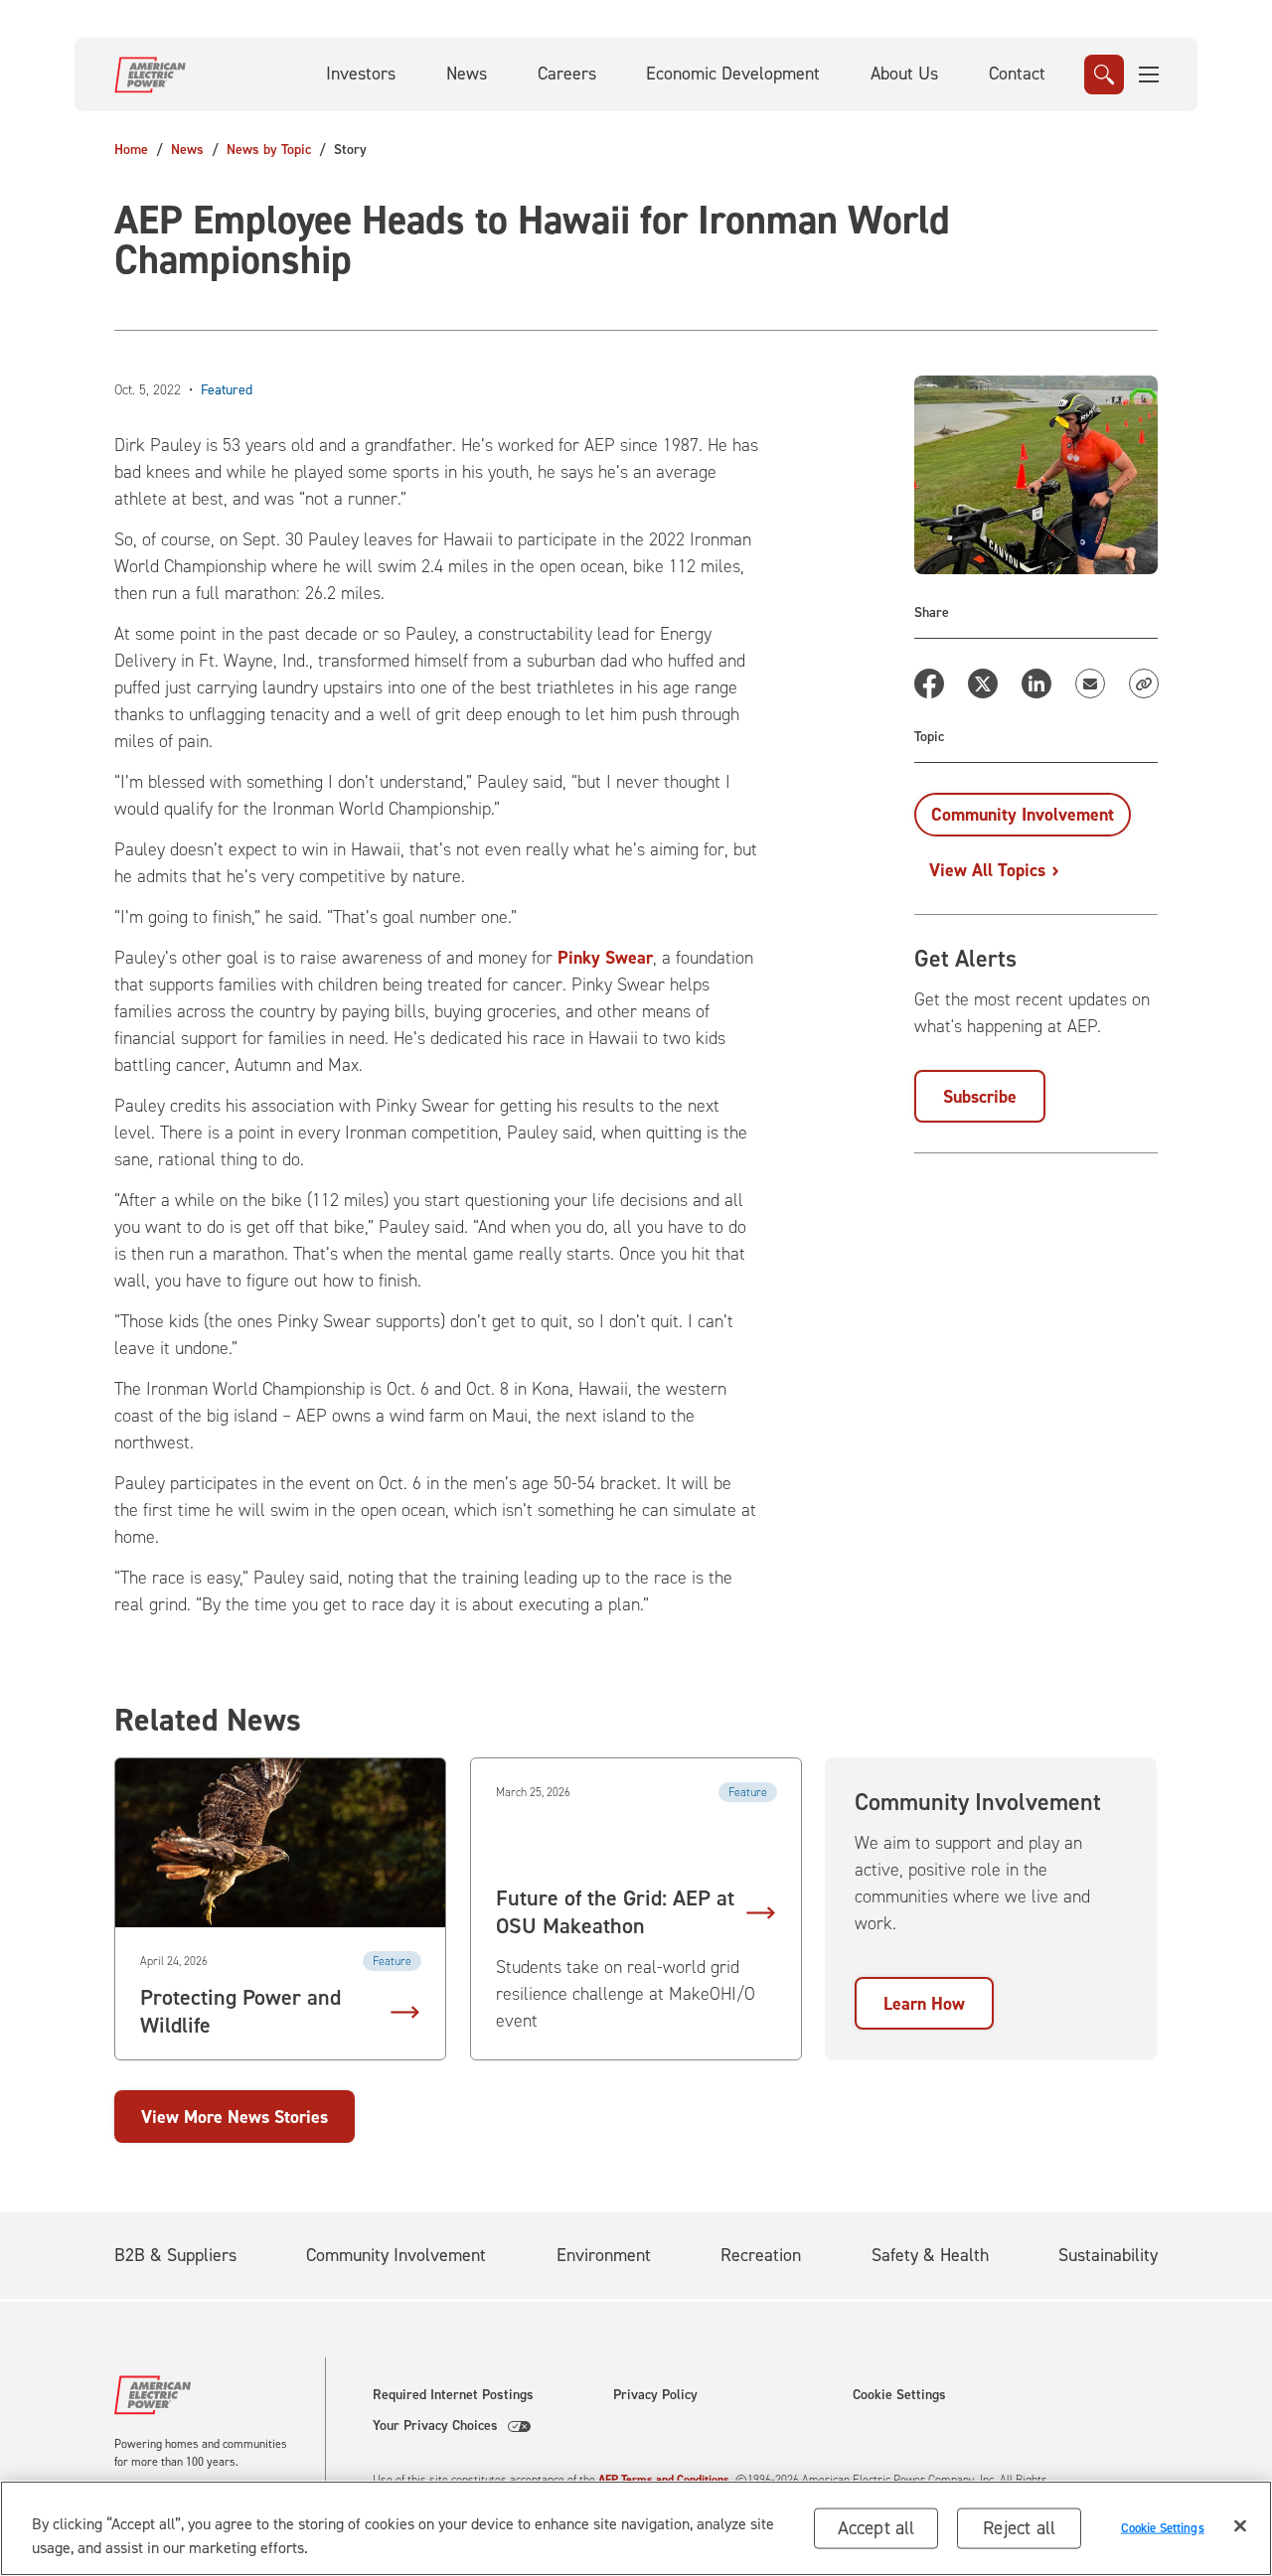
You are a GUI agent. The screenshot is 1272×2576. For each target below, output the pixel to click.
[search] (1104, 75)
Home (131, 150)
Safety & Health (930, 2255)
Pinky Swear (605, 958)
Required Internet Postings (453, 2395)
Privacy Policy (655, 2395)
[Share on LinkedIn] (1036, 683)
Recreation (761, 2255)
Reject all (1019, 2528)
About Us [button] (904, 74)
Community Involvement (396, 2255)
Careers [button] (567, 74)
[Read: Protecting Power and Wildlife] (280, 1843)
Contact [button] (1017, 74)
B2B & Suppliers (175, 2255)
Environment (604, 2255)
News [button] (467, 74)
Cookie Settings (899, 2395)
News (187, 150)
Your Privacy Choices (435, 2426)
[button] (1150, 75)
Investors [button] (361, 74)
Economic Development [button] (733, 74)
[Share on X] (983, 683)
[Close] (1240, 2526)
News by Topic (269, 150)
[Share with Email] (1090, 683)
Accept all (876, 2528)
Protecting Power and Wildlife (240, 2012)
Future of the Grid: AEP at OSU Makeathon (615, 1912)
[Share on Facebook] (929, 683)
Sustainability (1108, 2255)
